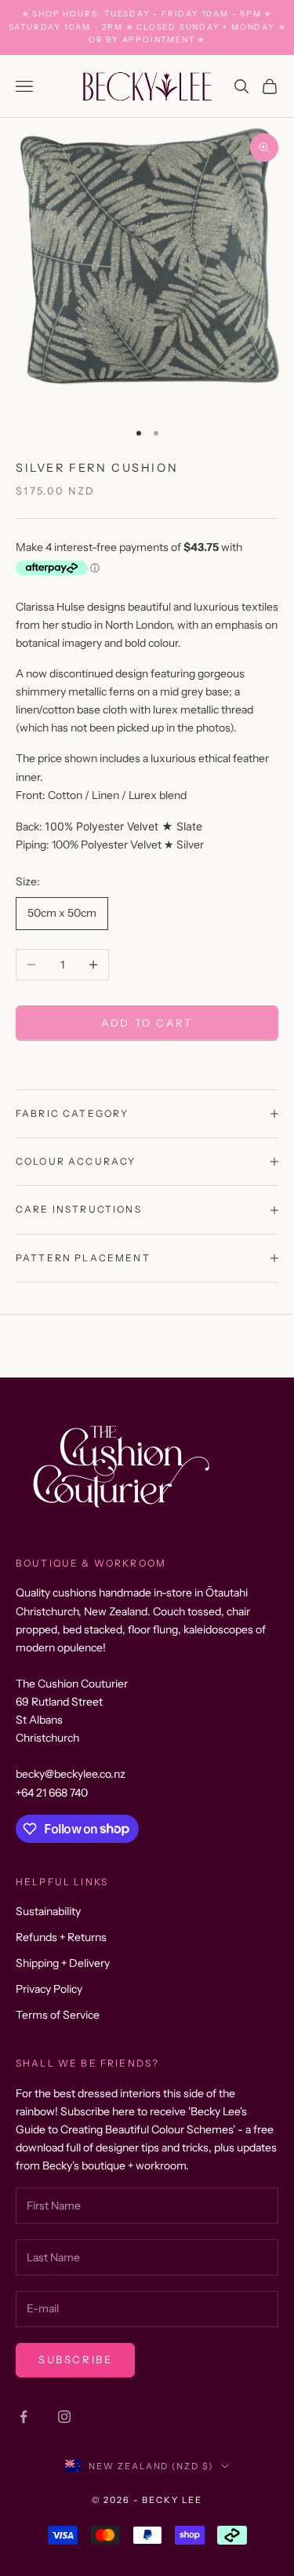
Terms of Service (58, 2015)
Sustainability (48, 1911)
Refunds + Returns (61, 1937)
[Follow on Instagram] (64, 2417)
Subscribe (75, 2359)
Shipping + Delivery (63, 1963)
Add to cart (147, 1023)
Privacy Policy (49, 1989)
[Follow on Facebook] (24, 2417)
